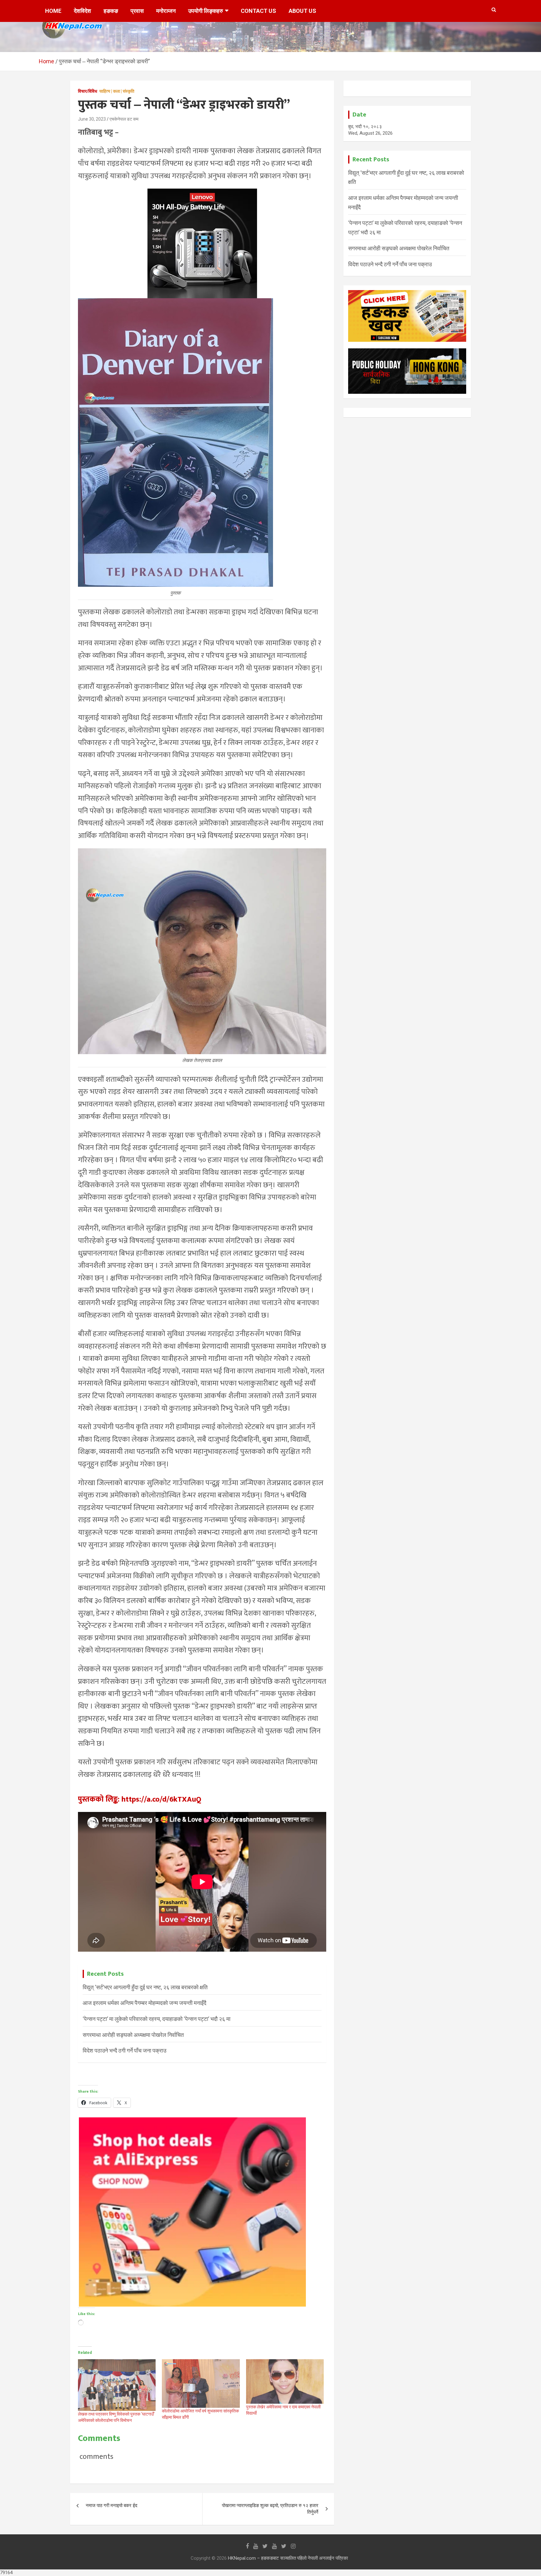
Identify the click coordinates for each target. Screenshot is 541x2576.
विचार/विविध (88, 91)
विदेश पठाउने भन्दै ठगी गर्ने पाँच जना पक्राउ (124, 2050)
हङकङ (111, 11)
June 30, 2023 (92, 119)
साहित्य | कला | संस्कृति (117, 91)
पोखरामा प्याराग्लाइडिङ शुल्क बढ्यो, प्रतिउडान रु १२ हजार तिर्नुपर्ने (270, 2509)
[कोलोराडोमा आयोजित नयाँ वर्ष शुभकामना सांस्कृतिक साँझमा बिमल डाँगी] (201, 2383)
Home (53, 11)
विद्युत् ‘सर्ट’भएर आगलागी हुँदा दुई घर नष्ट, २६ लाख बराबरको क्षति (145, 1987)
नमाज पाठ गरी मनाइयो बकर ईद (112, 2506)
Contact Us (258, 11)
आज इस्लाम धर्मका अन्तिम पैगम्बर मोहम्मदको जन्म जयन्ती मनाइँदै (144, 2003)
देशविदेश (82, 11)
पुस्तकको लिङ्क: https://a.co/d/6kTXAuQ (140, 1799)
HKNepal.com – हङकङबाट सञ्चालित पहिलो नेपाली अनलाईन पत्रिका (288, 2558)
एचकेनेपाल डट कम (124, 119)
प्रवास (137, 11)
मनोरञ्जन (166, 11)
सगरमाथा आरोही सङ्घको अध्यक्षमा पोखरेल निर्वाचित (133, 2035)
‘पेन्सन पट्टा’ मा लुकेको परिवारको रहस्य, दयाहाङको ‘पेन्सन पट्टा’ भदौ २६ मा (157, 2019)
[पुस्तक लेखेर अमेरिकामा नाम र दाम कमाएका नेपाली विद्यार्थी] (285, 2381)
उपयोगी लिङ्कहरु (206, 11)
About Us (302, 11)
